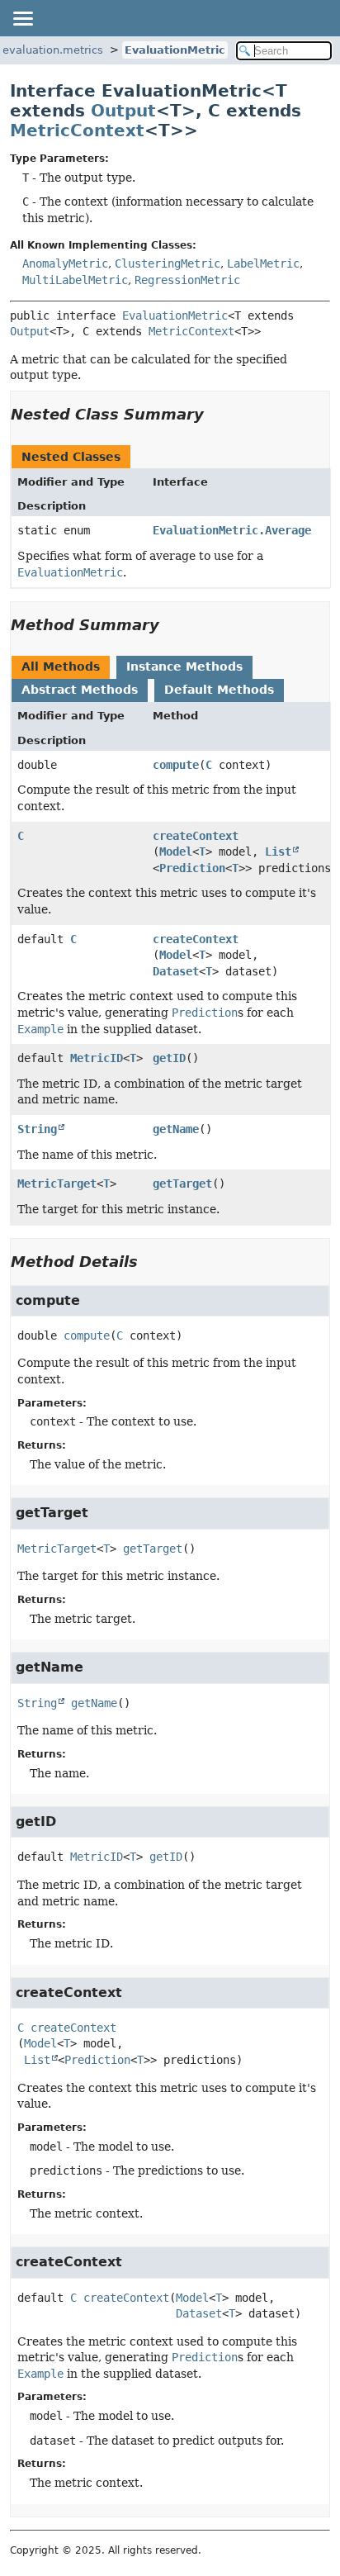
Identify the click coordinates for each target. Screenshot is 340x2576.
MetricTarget (57, 1184)
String (37, 1129)
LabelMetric (263, 263)
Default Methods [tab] (219, 690)
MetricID (97, 1058)
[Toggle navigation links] (22, 18)
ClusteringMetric (168, 263)
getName (176, 1129)
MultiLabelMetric (75, 280)
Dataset (176, 971)
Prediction (192, 868)
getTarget (182, 1184)
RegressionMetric (187, 280)
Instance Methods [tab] (184, 667)
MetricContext (77, 130)
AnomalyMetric (65, 263)
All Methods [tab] (61, 667)
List (278, 852)
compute (176, 765)
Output (123, 111)
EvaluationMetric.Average (232, 530)
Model (176, 852)
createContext (196, 836)
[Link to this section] (215, 414)
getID (169, 1058)
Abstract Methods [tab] (80, 690)
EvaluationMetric (175, 50)
